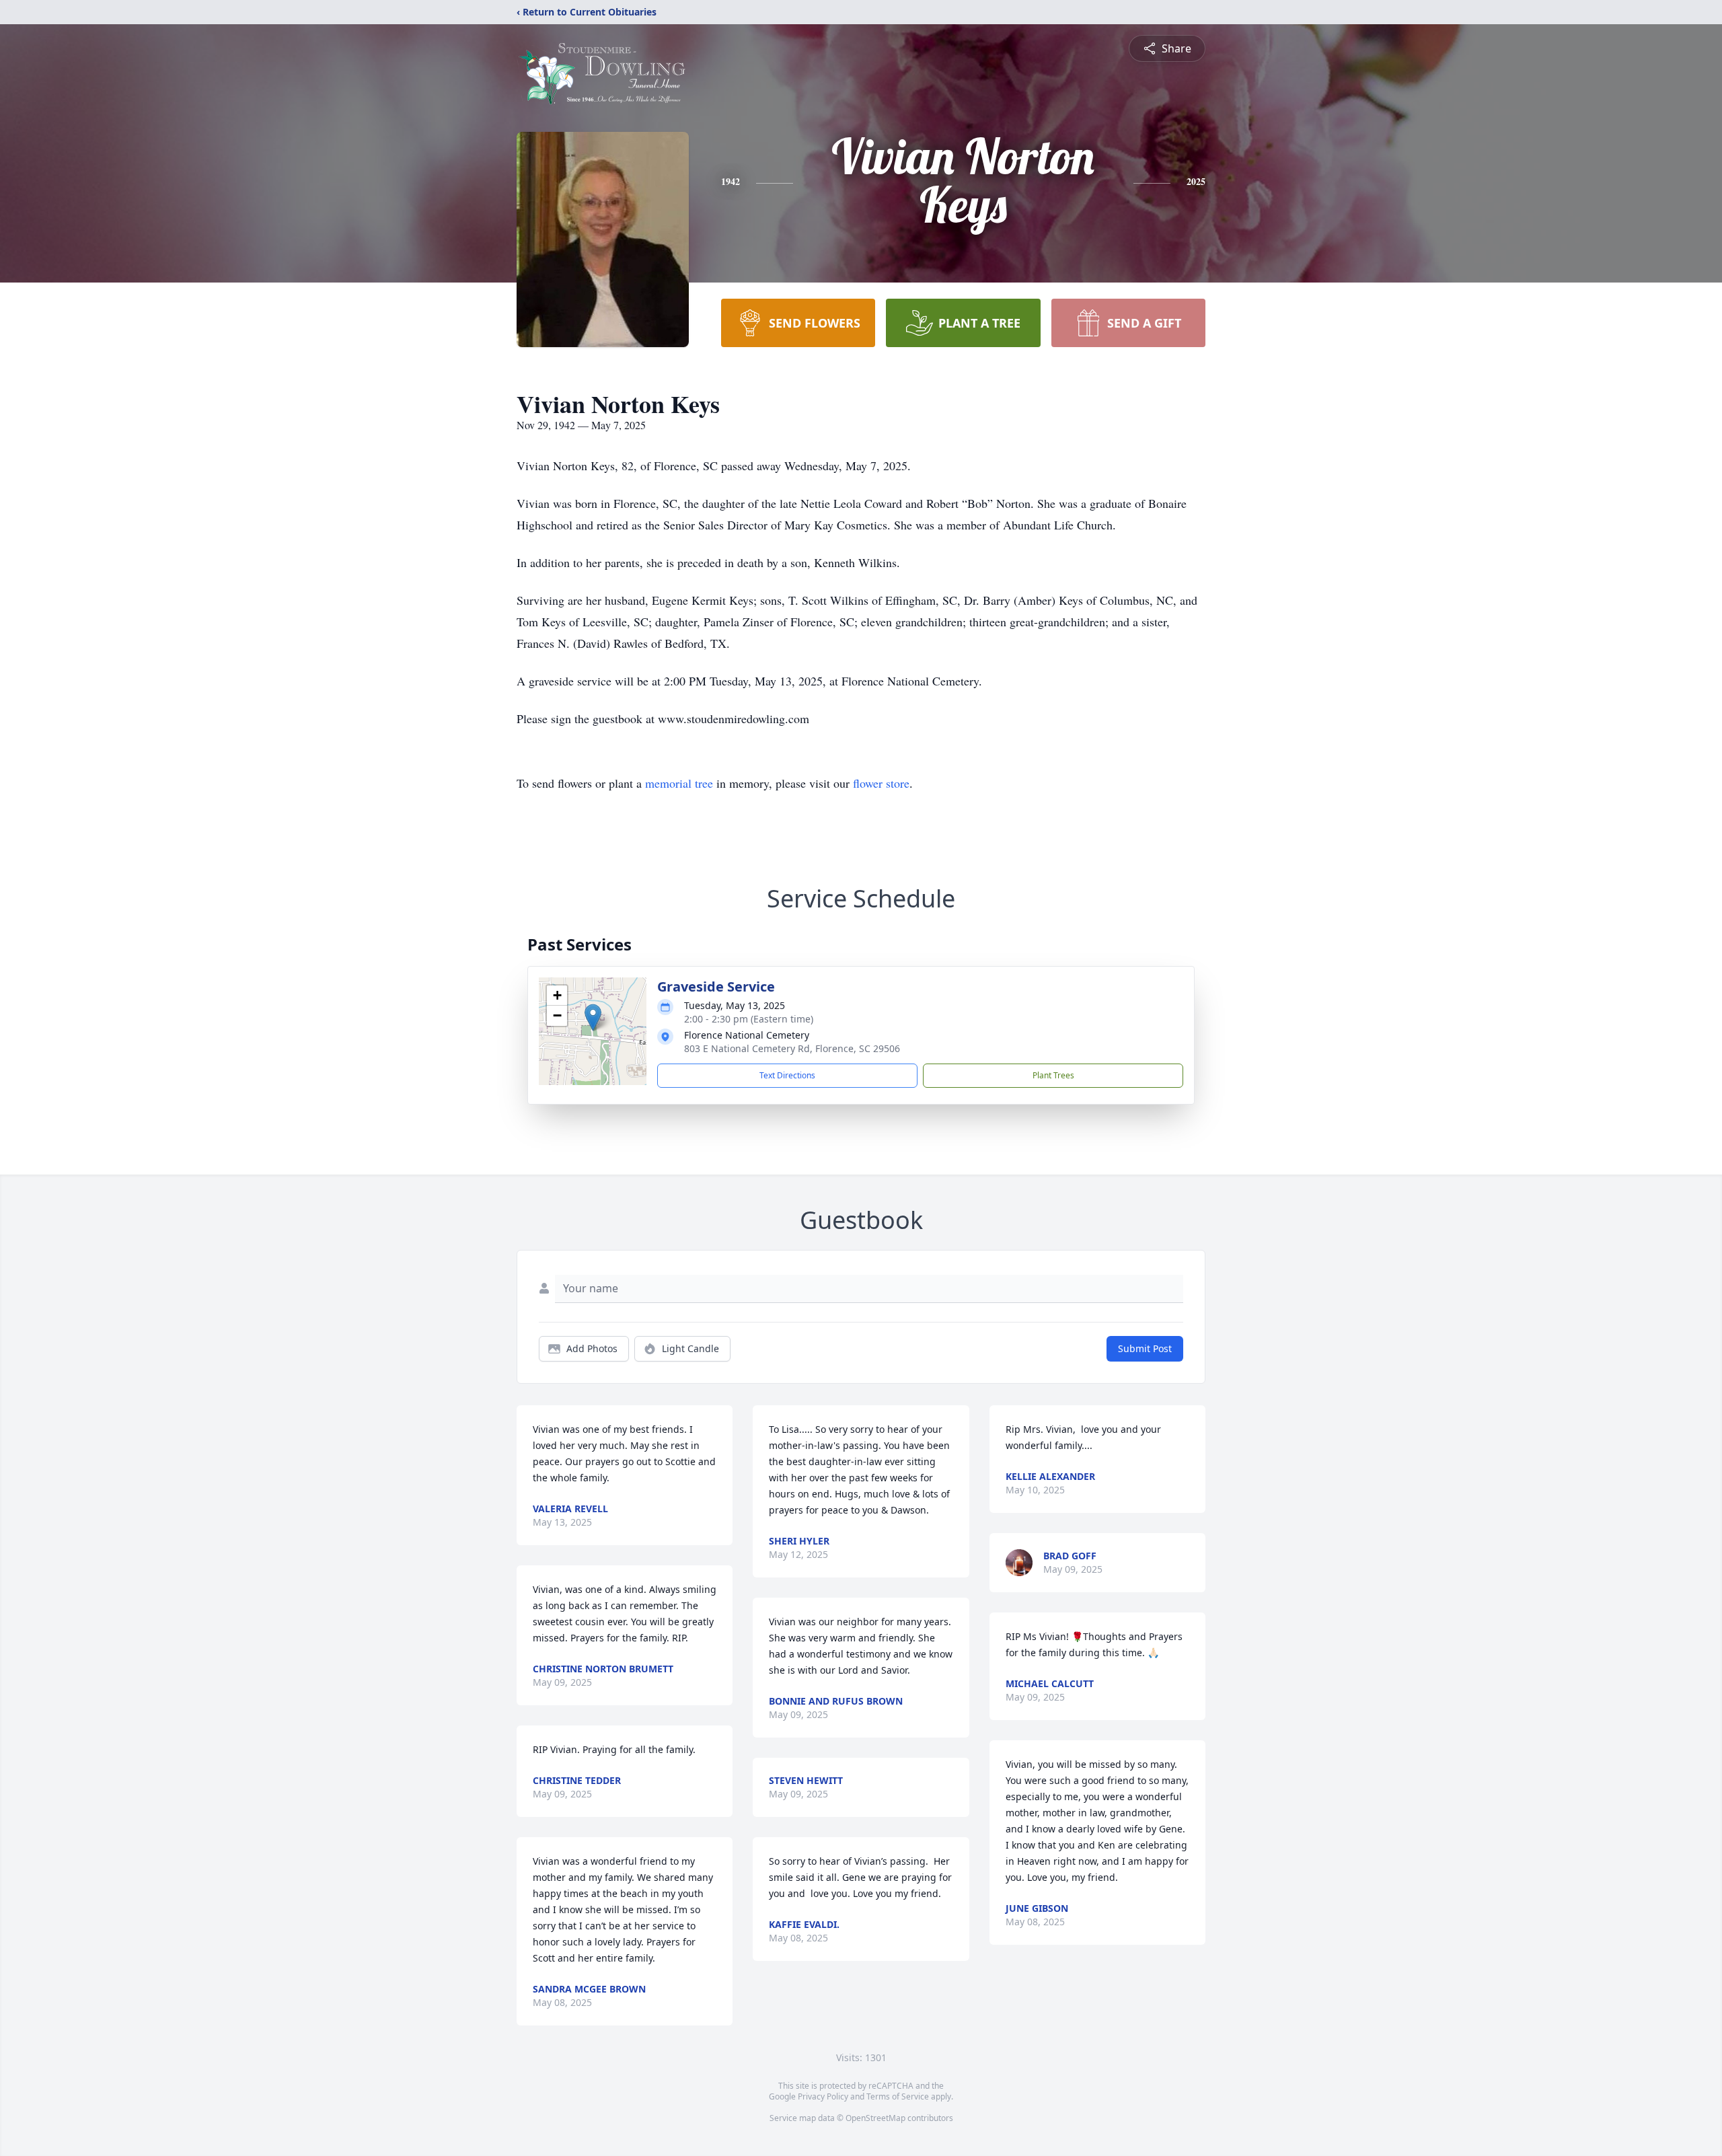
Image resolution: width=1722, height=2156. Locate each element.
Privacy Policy (823, 2096)
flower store (881, 783)
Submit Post (1145, 1348)
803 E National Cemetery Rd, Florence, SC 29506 (792, 1048)
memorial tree (679, 783)
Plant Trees (1053, 1075)
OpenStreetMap (875, 2118)
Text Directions (787, 1075)
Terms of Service (898, 2096)
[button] (593, 1017)
